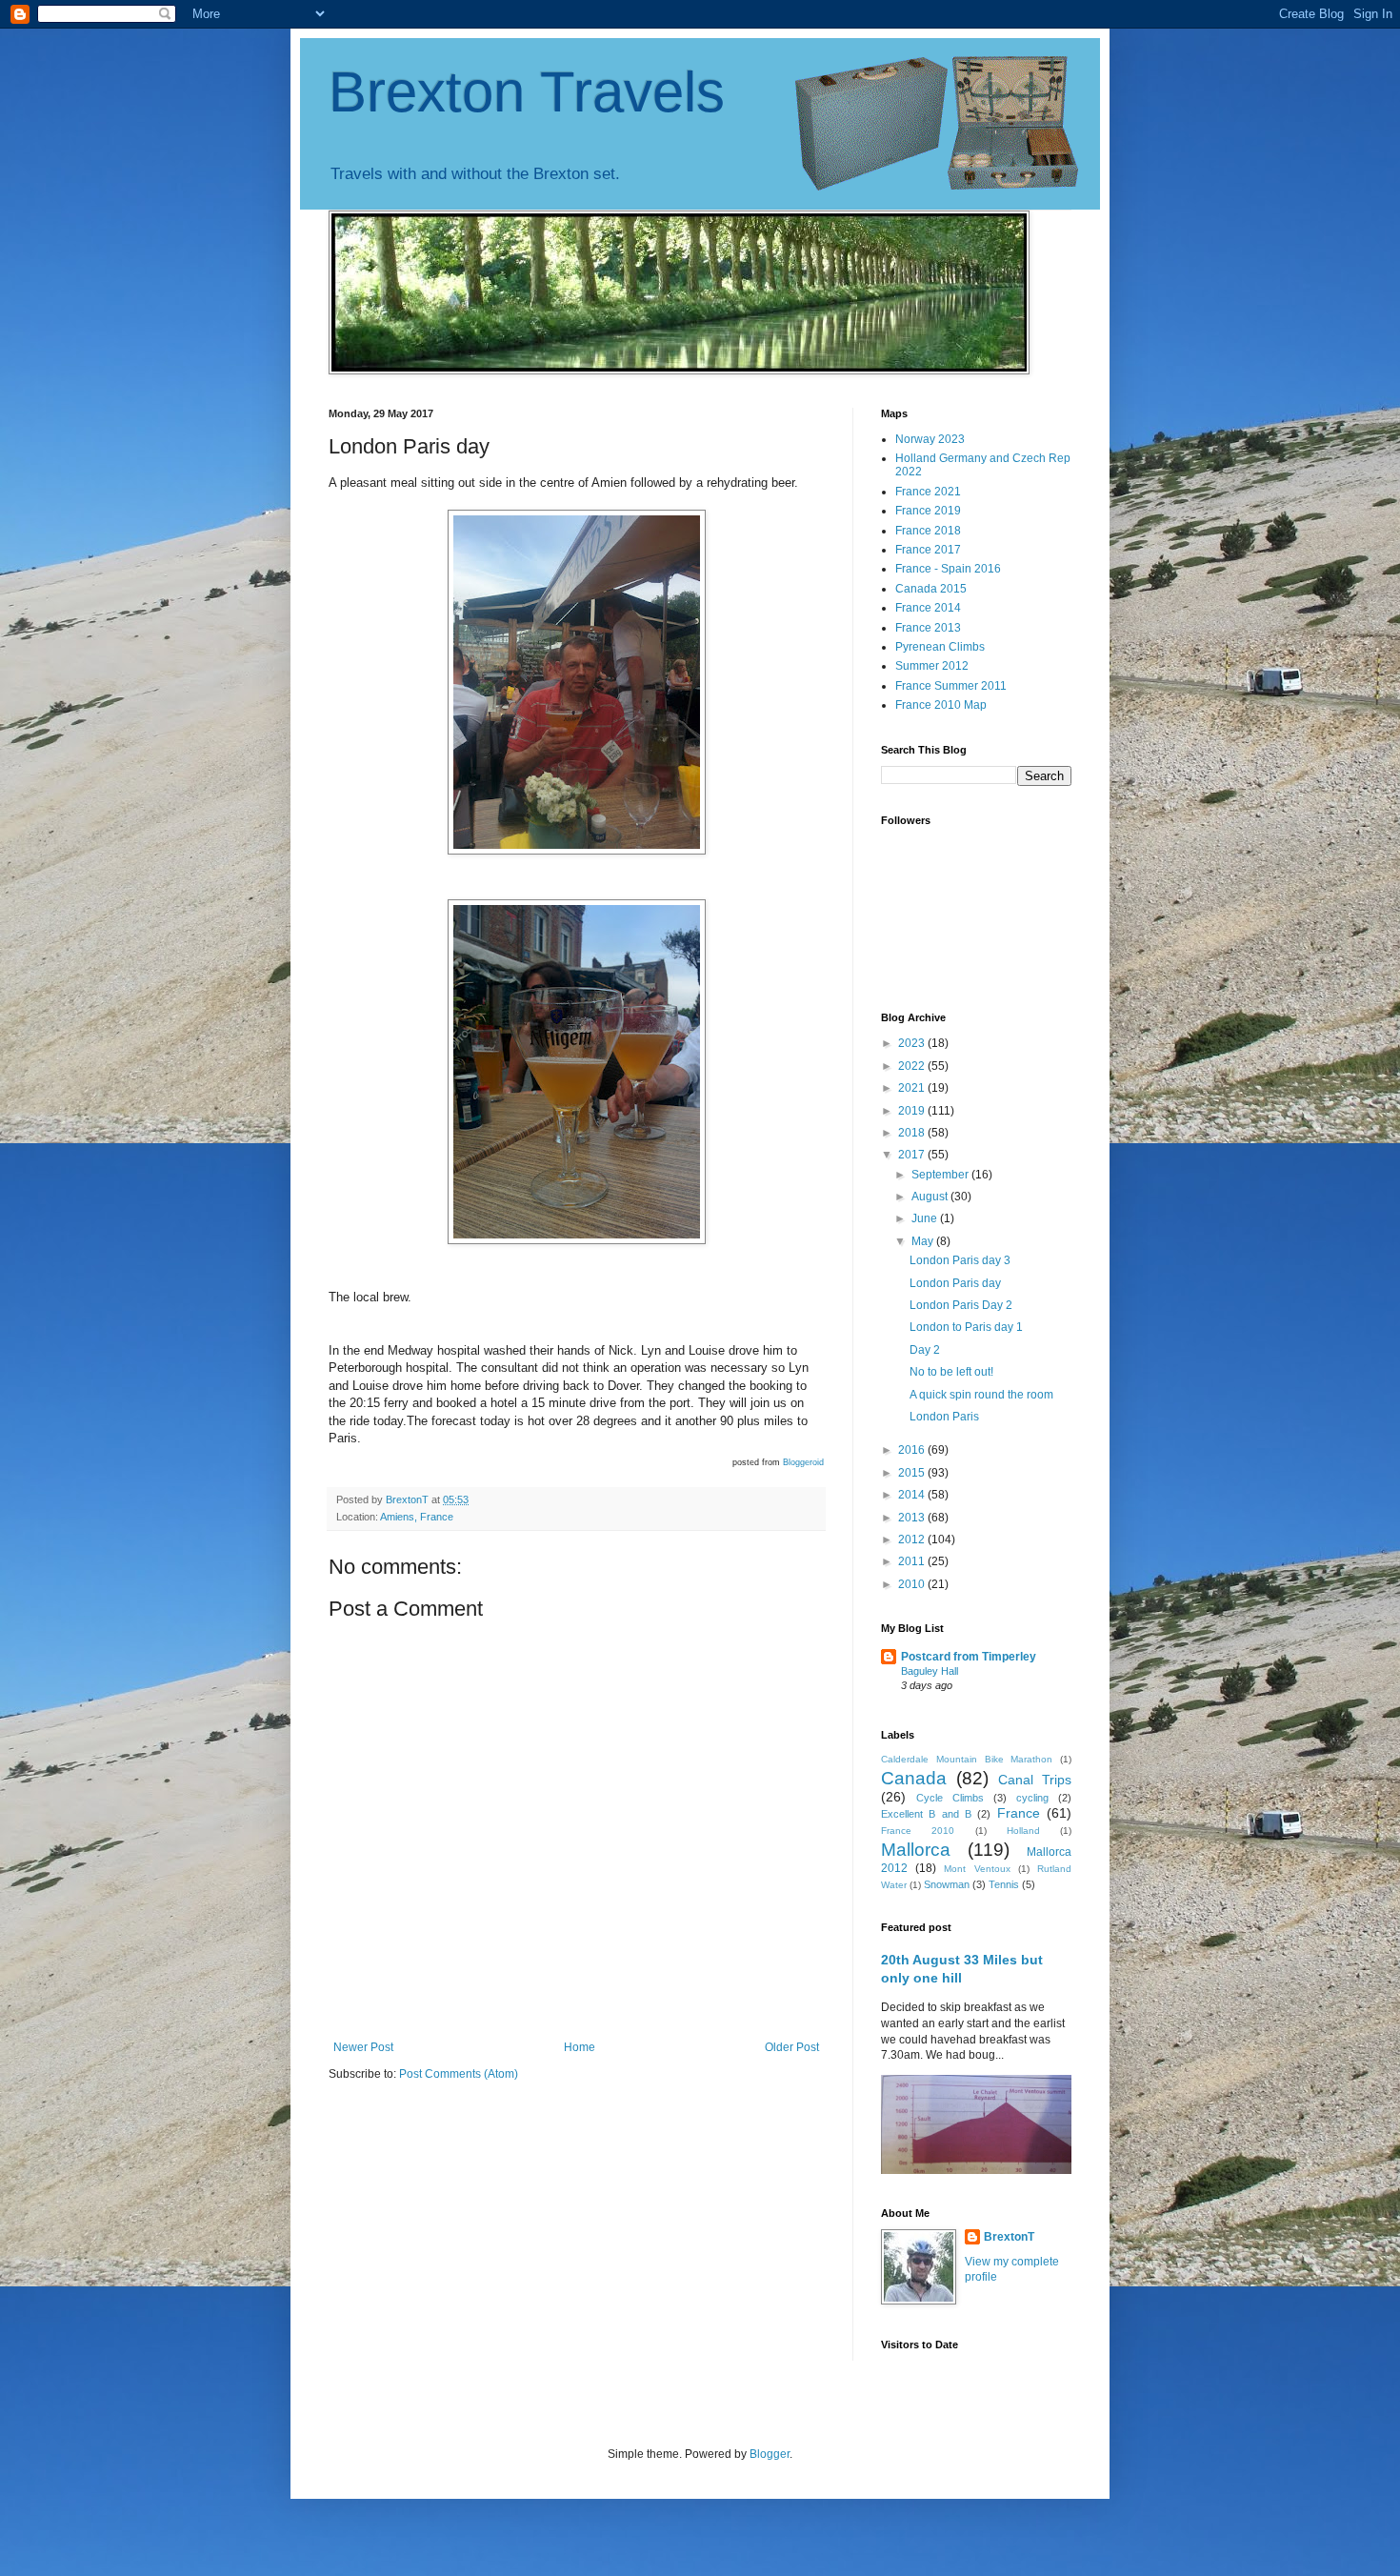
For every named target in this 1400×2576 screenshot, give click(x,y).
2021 (913, 1088)
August (931, 1197)
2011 (913, 1561)
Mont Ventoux (977, 1869)
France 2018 (928, 531)
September (941, 1175)
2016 (913, 1450)
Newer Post (363, 2047)
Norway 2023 (930, 439)
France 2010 (918, 1831)
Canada (914, 1778)
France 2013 (928, 628)
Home (580, 2047)
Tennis (1004, 1884)
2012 (913, 1540)
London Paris (944, 1417)
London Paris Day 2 (961, 1305)
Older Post (792, 2047)
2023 (913, 1043)
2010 (913, 1584)
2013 (913, 1518)
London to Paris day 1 (966, 1327)
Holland (1023, 1831)
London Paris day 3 (960, 1260)
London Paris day (955, 1283)
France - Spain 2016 (948, 569)
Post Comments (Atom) (459, 2074)
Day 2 (925, 1350)
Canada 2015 (931, 589)
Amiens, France (417, 1517)
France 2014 (928, 608)
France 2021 (928, 492)
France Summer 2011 (951, 686)
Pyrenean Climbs (940, 647)
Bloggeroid (803, 1462)
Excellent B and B (926, 1814)
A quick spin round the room (981, 1395)
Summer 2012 (932, 666)
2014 (913, 1495)
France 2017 (928, 550)
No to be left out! (951, 1372)
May (924, 1241)
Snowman (947, 1884)
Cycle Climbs (950, 1798)
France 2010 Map (941, 705)
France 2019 (928, 511)
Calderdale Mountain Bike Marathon (967, 1759)
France (1019, 1813)
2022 (913, 1066)
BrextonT (1009, 2237)
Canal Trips (1035, 1780)
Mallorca (916, 1850)
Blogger (770, 2454)
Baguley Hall (930, 1671)
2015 (913, 1473)
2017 (913, 1155)
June (926, 1218)
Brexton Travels (527, 92)
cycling (1032, 1798)
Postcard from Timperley (969, 1657)
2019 (913, 1111)
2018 (913, 1133)
